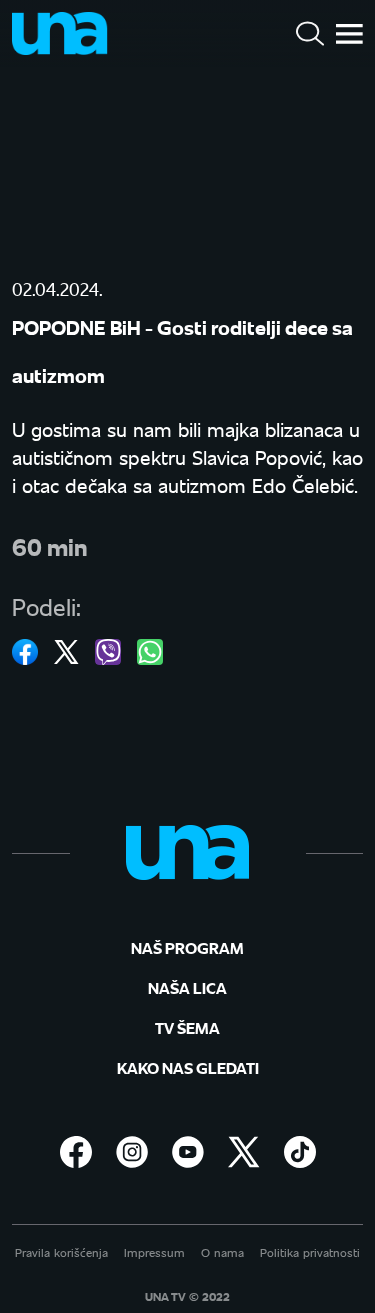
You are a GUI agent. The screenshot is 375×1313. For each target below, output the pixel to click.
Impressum (154, 1252)
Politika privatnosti (310, 1252)
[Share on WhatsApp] (150, 652)
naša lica (187, 987)
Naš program (187, 947)
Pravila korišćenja (61, 1252)
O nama (222, 1252)
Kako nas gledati (188, 1067)
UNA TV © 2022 (187, 1297)
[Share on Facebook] (25, 652)
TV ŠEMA (187, 1027)
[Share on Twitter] (66, 652)
